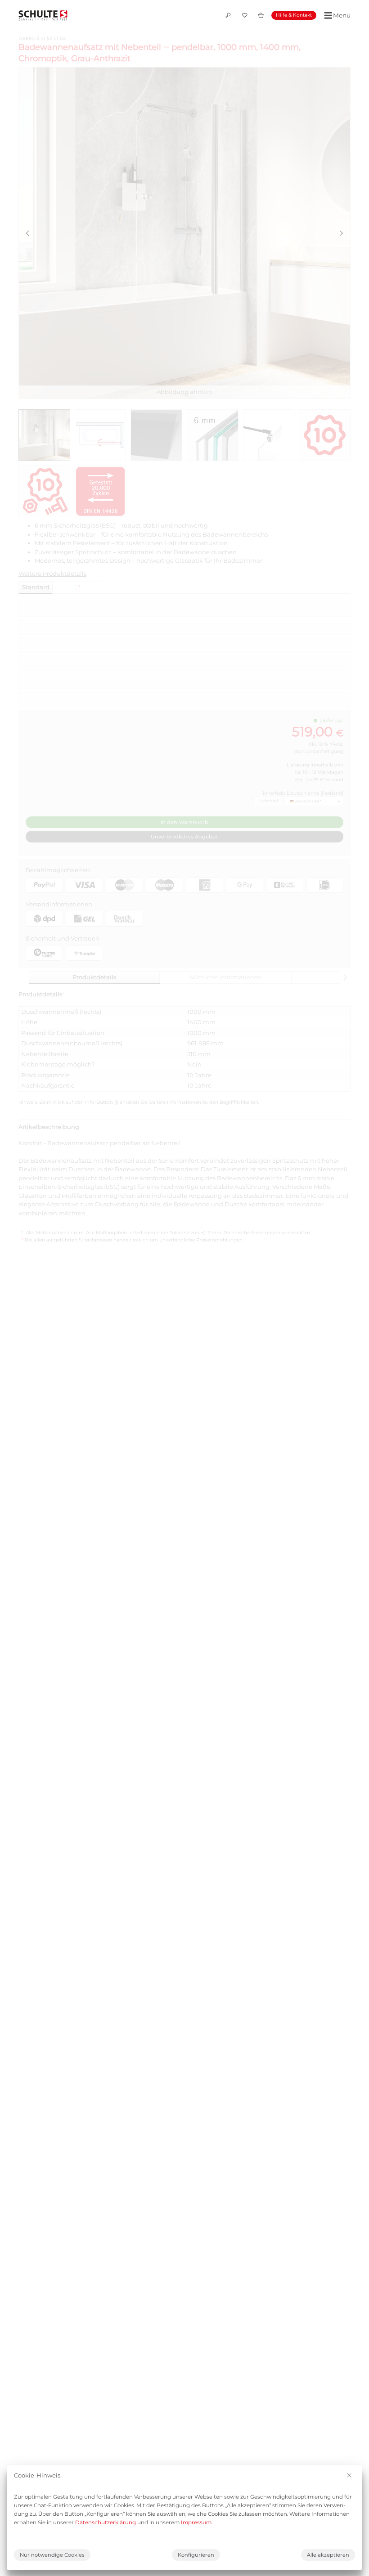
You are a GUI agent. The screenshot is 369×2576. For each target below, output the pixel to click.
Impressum (196, 2522)
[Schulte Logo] (43, 15)
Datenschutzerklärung (106, 2522)
